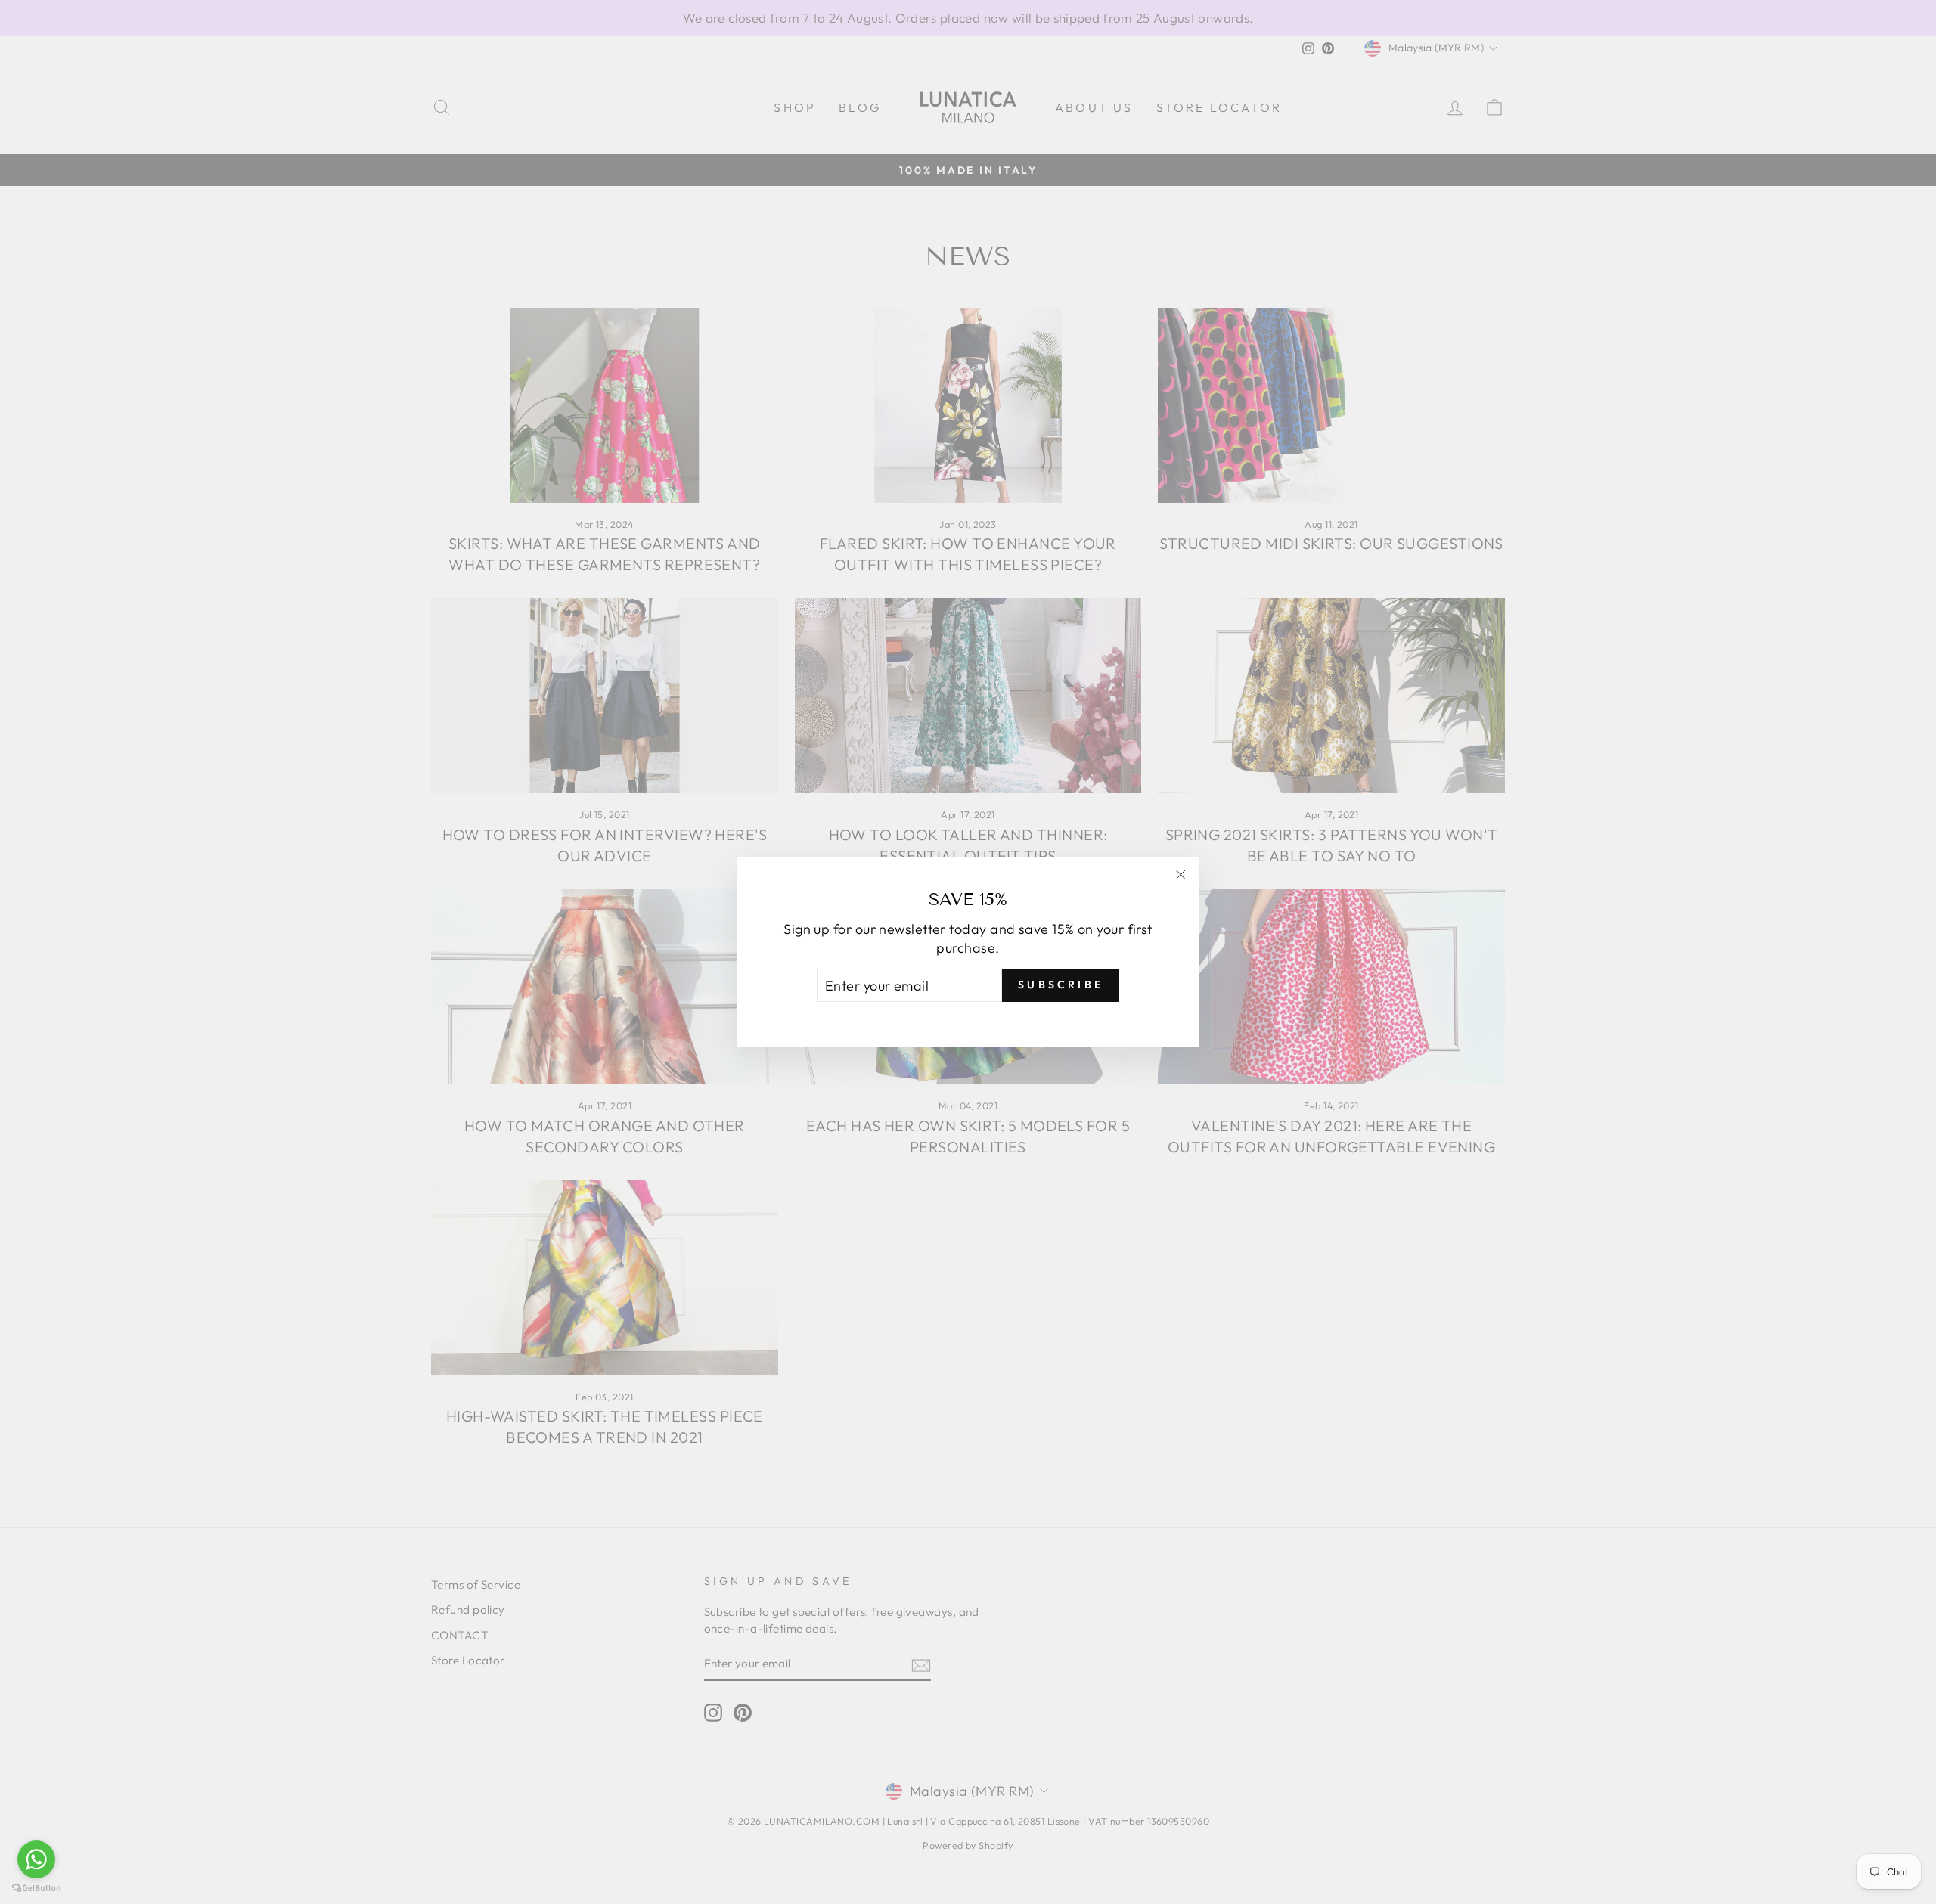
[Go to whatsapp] (36, 1859)
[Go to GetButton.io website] (36, 1888)
